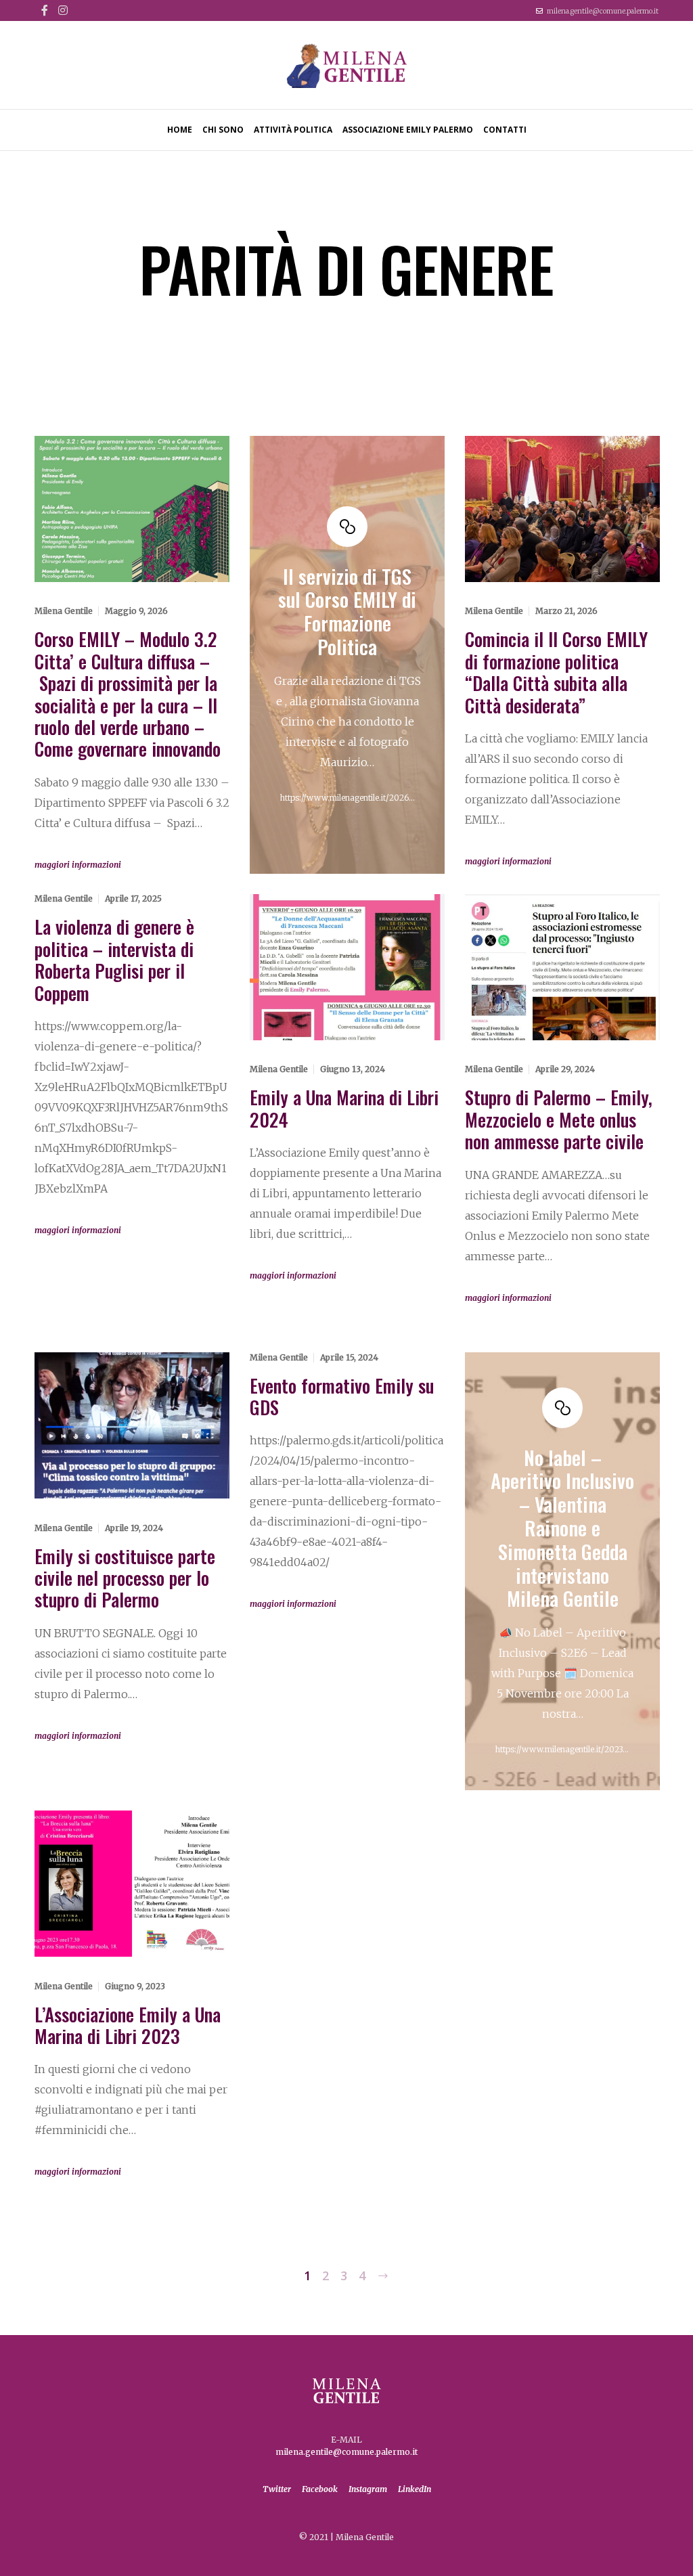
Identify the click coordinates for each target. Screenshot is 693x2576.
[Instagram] (63, 10)
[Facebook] (45, 10)
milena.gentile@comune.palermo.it (603, 11)
